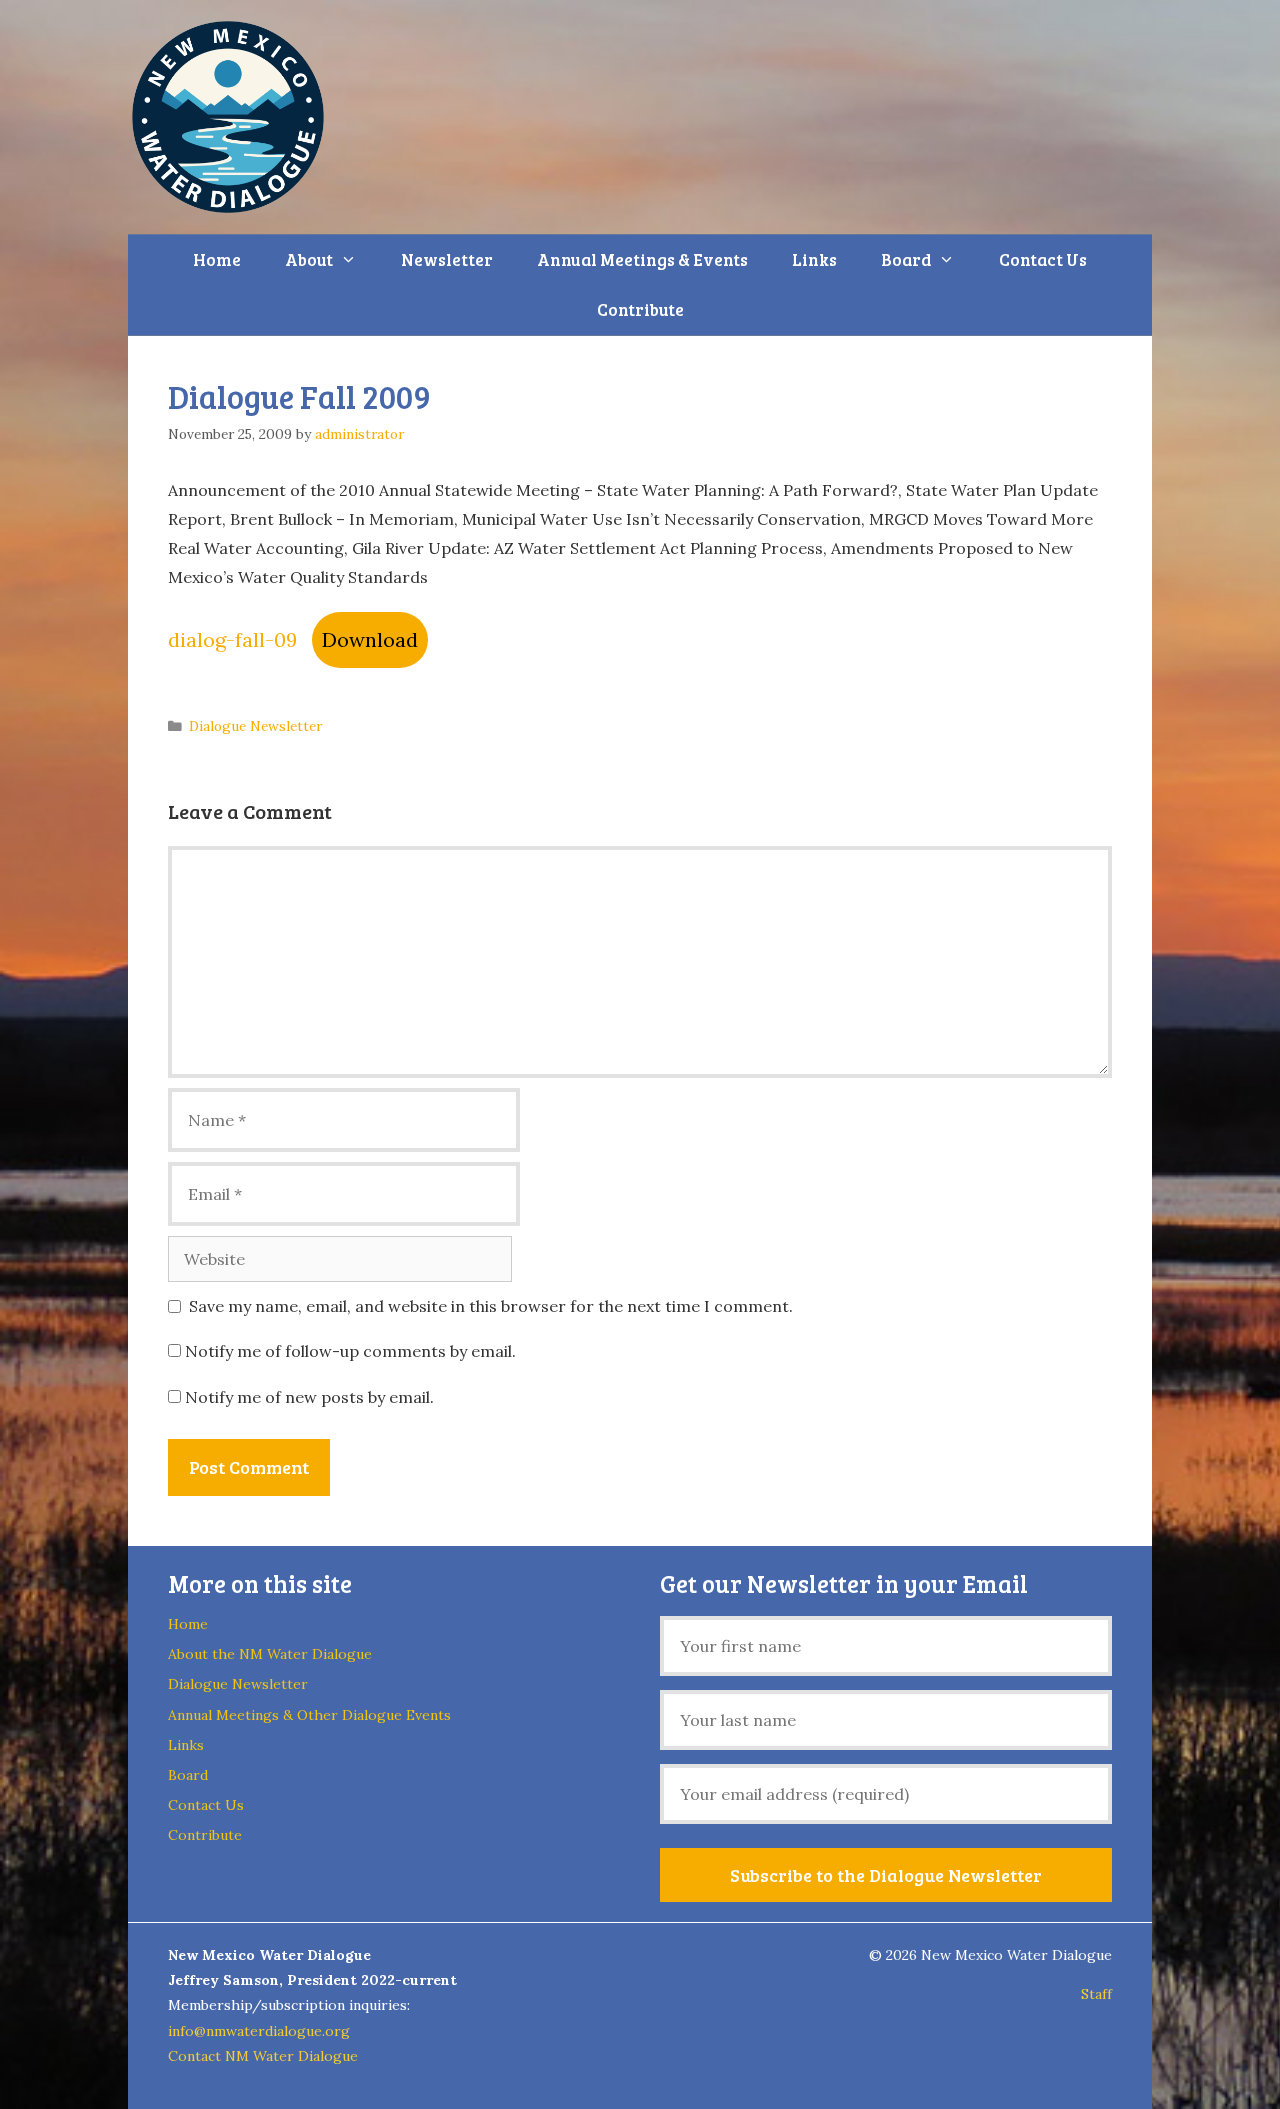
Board (906, 259)
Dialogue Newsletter (255, 726)
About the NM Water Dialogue (270, 1654)
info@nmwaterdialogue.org (259, 2031)
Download (370, 639)
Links (814, 259)
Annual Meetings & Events (642, 259)
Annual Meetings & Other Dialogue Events (309, 1715)
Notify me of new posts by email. (309, 1397)
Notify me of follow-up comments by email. (350, 1351)
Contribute (640, 309)
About (309, 259)
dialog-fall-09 (232, 639)
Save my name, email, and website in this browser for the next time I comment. (491, 1306)
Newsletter (447, 259)
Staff (1096, 1994)
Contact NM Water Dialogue (263, 2056)
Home (217, 259)
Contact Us (1043, 259)
